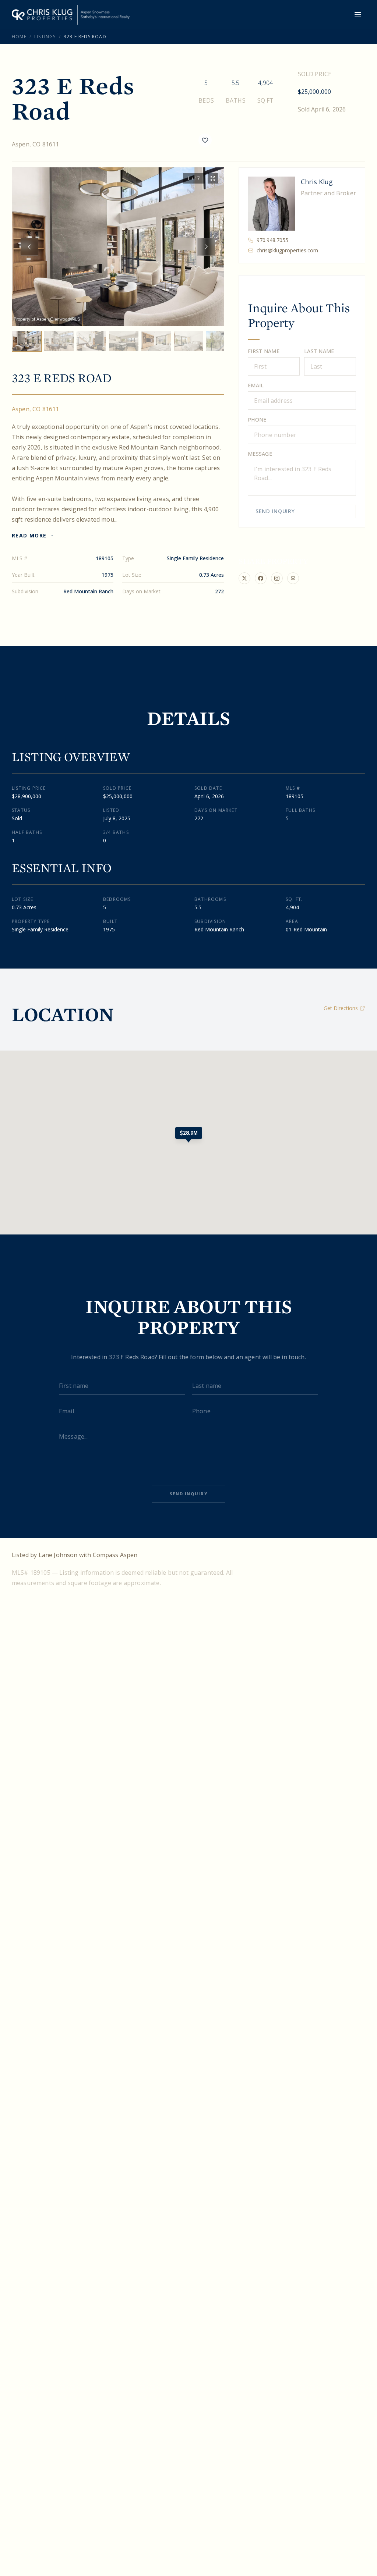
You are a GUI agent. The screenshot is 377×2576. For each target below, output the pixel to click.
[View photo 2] (59, 341)
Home (19, 37)
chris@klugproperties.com (287, 250)
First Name (264, 351)
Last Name (319, 351)
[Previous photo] (29, 247)
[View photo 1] (27, 341)
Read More (29, 535)
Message (260, 454)
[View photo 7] (221, 341)
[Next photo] (206, 247)
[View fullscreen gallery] (213, 178)
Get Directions (341, 1008)
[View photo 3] (91, 341)
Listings (45, 37)
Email (256, 385)
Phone (257, 420)
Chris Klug (317, 182)
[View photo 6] (188, 341)
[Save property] (205, 140)
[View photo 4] (124, 341)
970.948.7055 (272, 240)
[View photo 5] (156, 341)
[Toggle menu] (358, 15)
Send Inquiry (275, 511)
